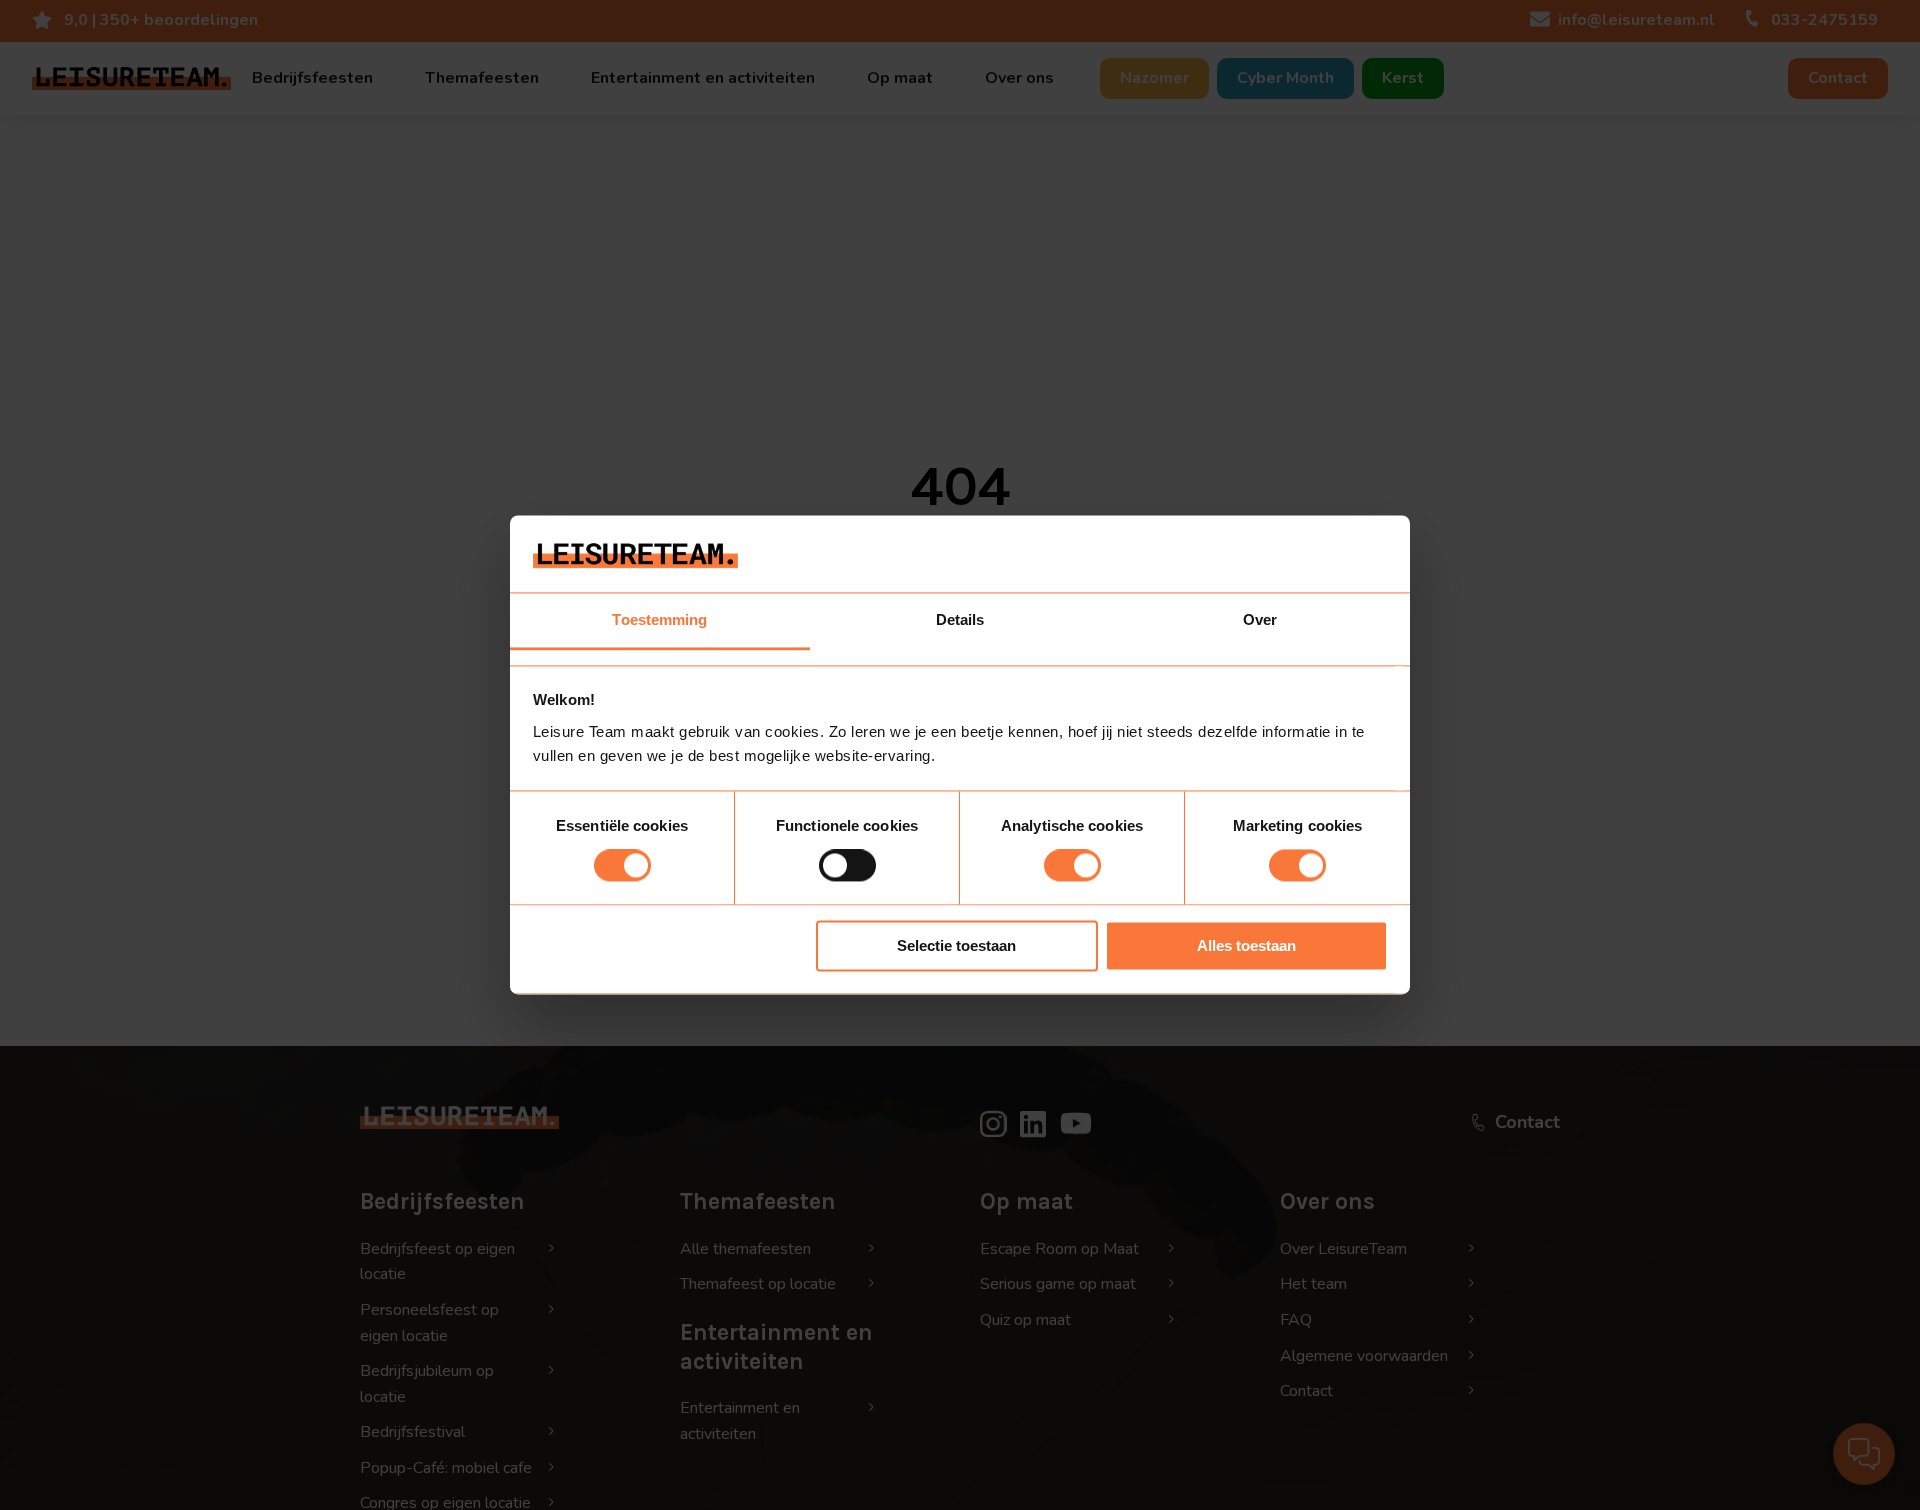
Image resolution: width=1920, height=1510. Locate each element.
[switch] (847, 866)
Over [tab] (1260, 619)
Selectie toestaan (956, 945)
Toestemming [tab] (659, 619)
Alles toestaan (1246, 945)
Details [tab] (960, 619)
